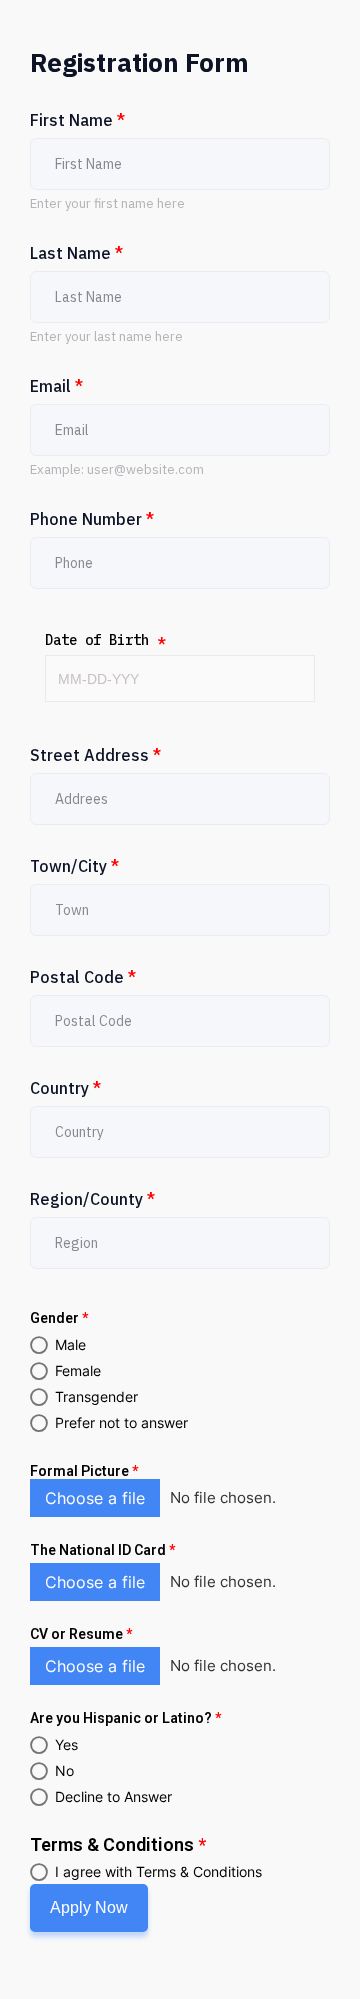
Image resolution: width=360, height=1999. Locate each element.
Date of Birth (105, 640)
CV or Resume (81, 1634)
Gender (59, 1318)
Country (65, 1088)
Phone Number (92, 519)
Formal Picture (84, 1471)
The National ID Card (102, 1550)
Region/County (92, 1199)
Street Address (95, 755)
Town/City (74, 866)
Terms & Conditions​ (118, 1845)
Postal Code (83, 977)
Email (56, 386)
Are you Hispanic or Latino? (125, 1718)
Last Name (76, 253)
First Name (77, 120)
